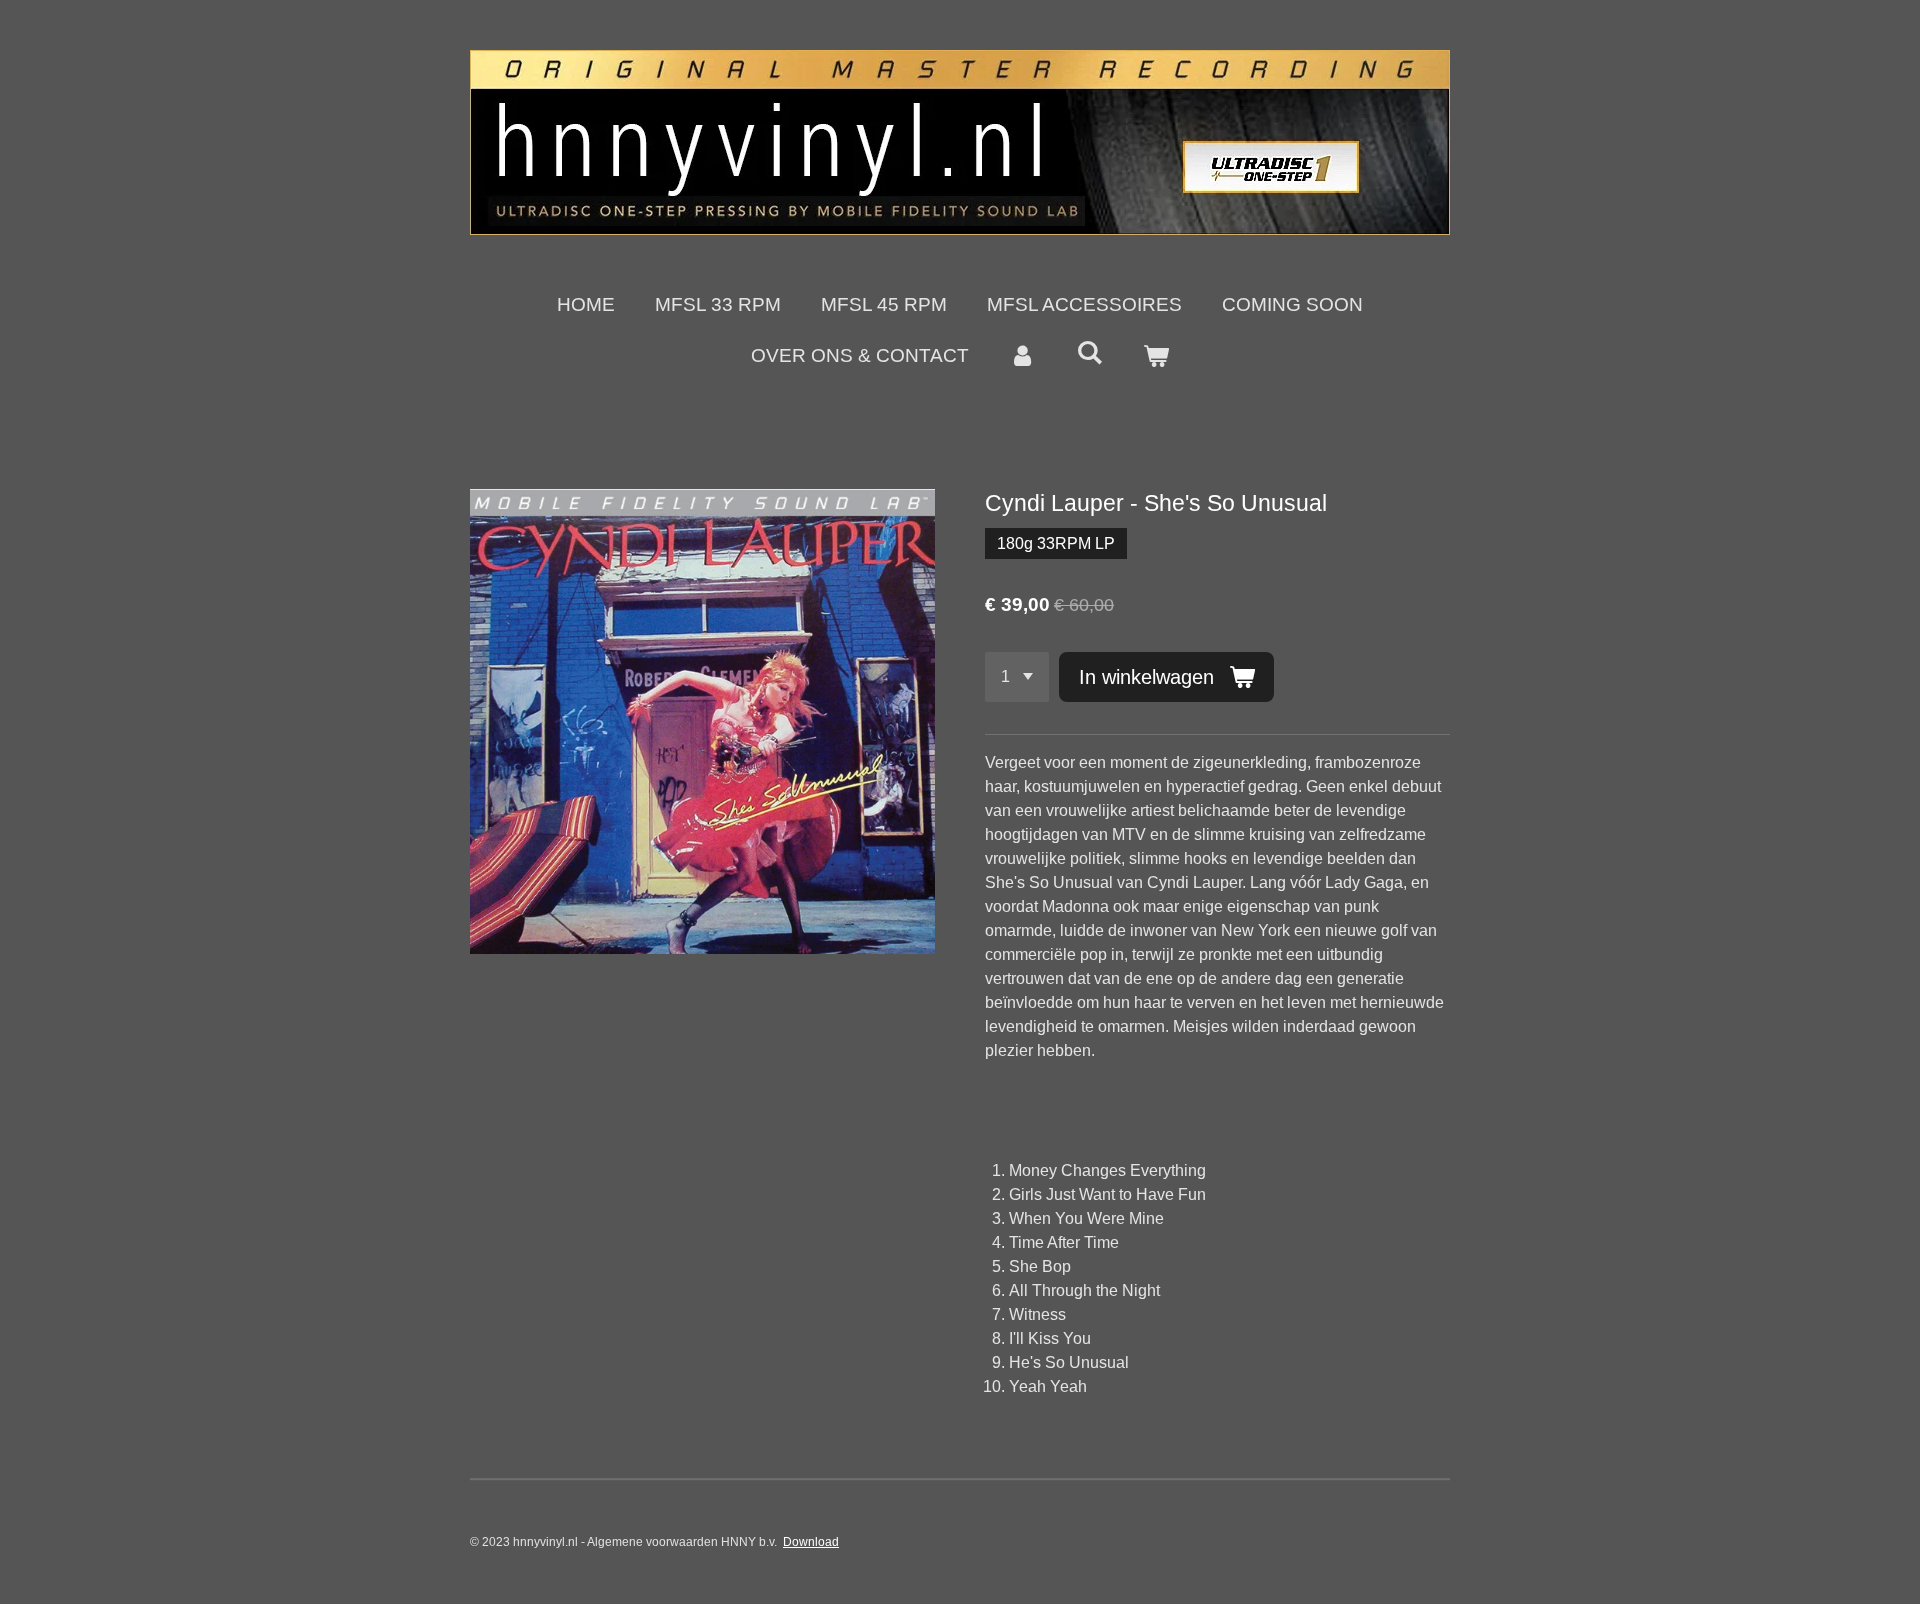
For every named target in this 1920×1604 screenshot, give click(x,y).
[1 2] (1017, 677)
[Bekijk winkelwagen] (1155, 356)
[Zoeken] (1089, 353)
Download (811, 1542)
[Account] (1022, 356)
